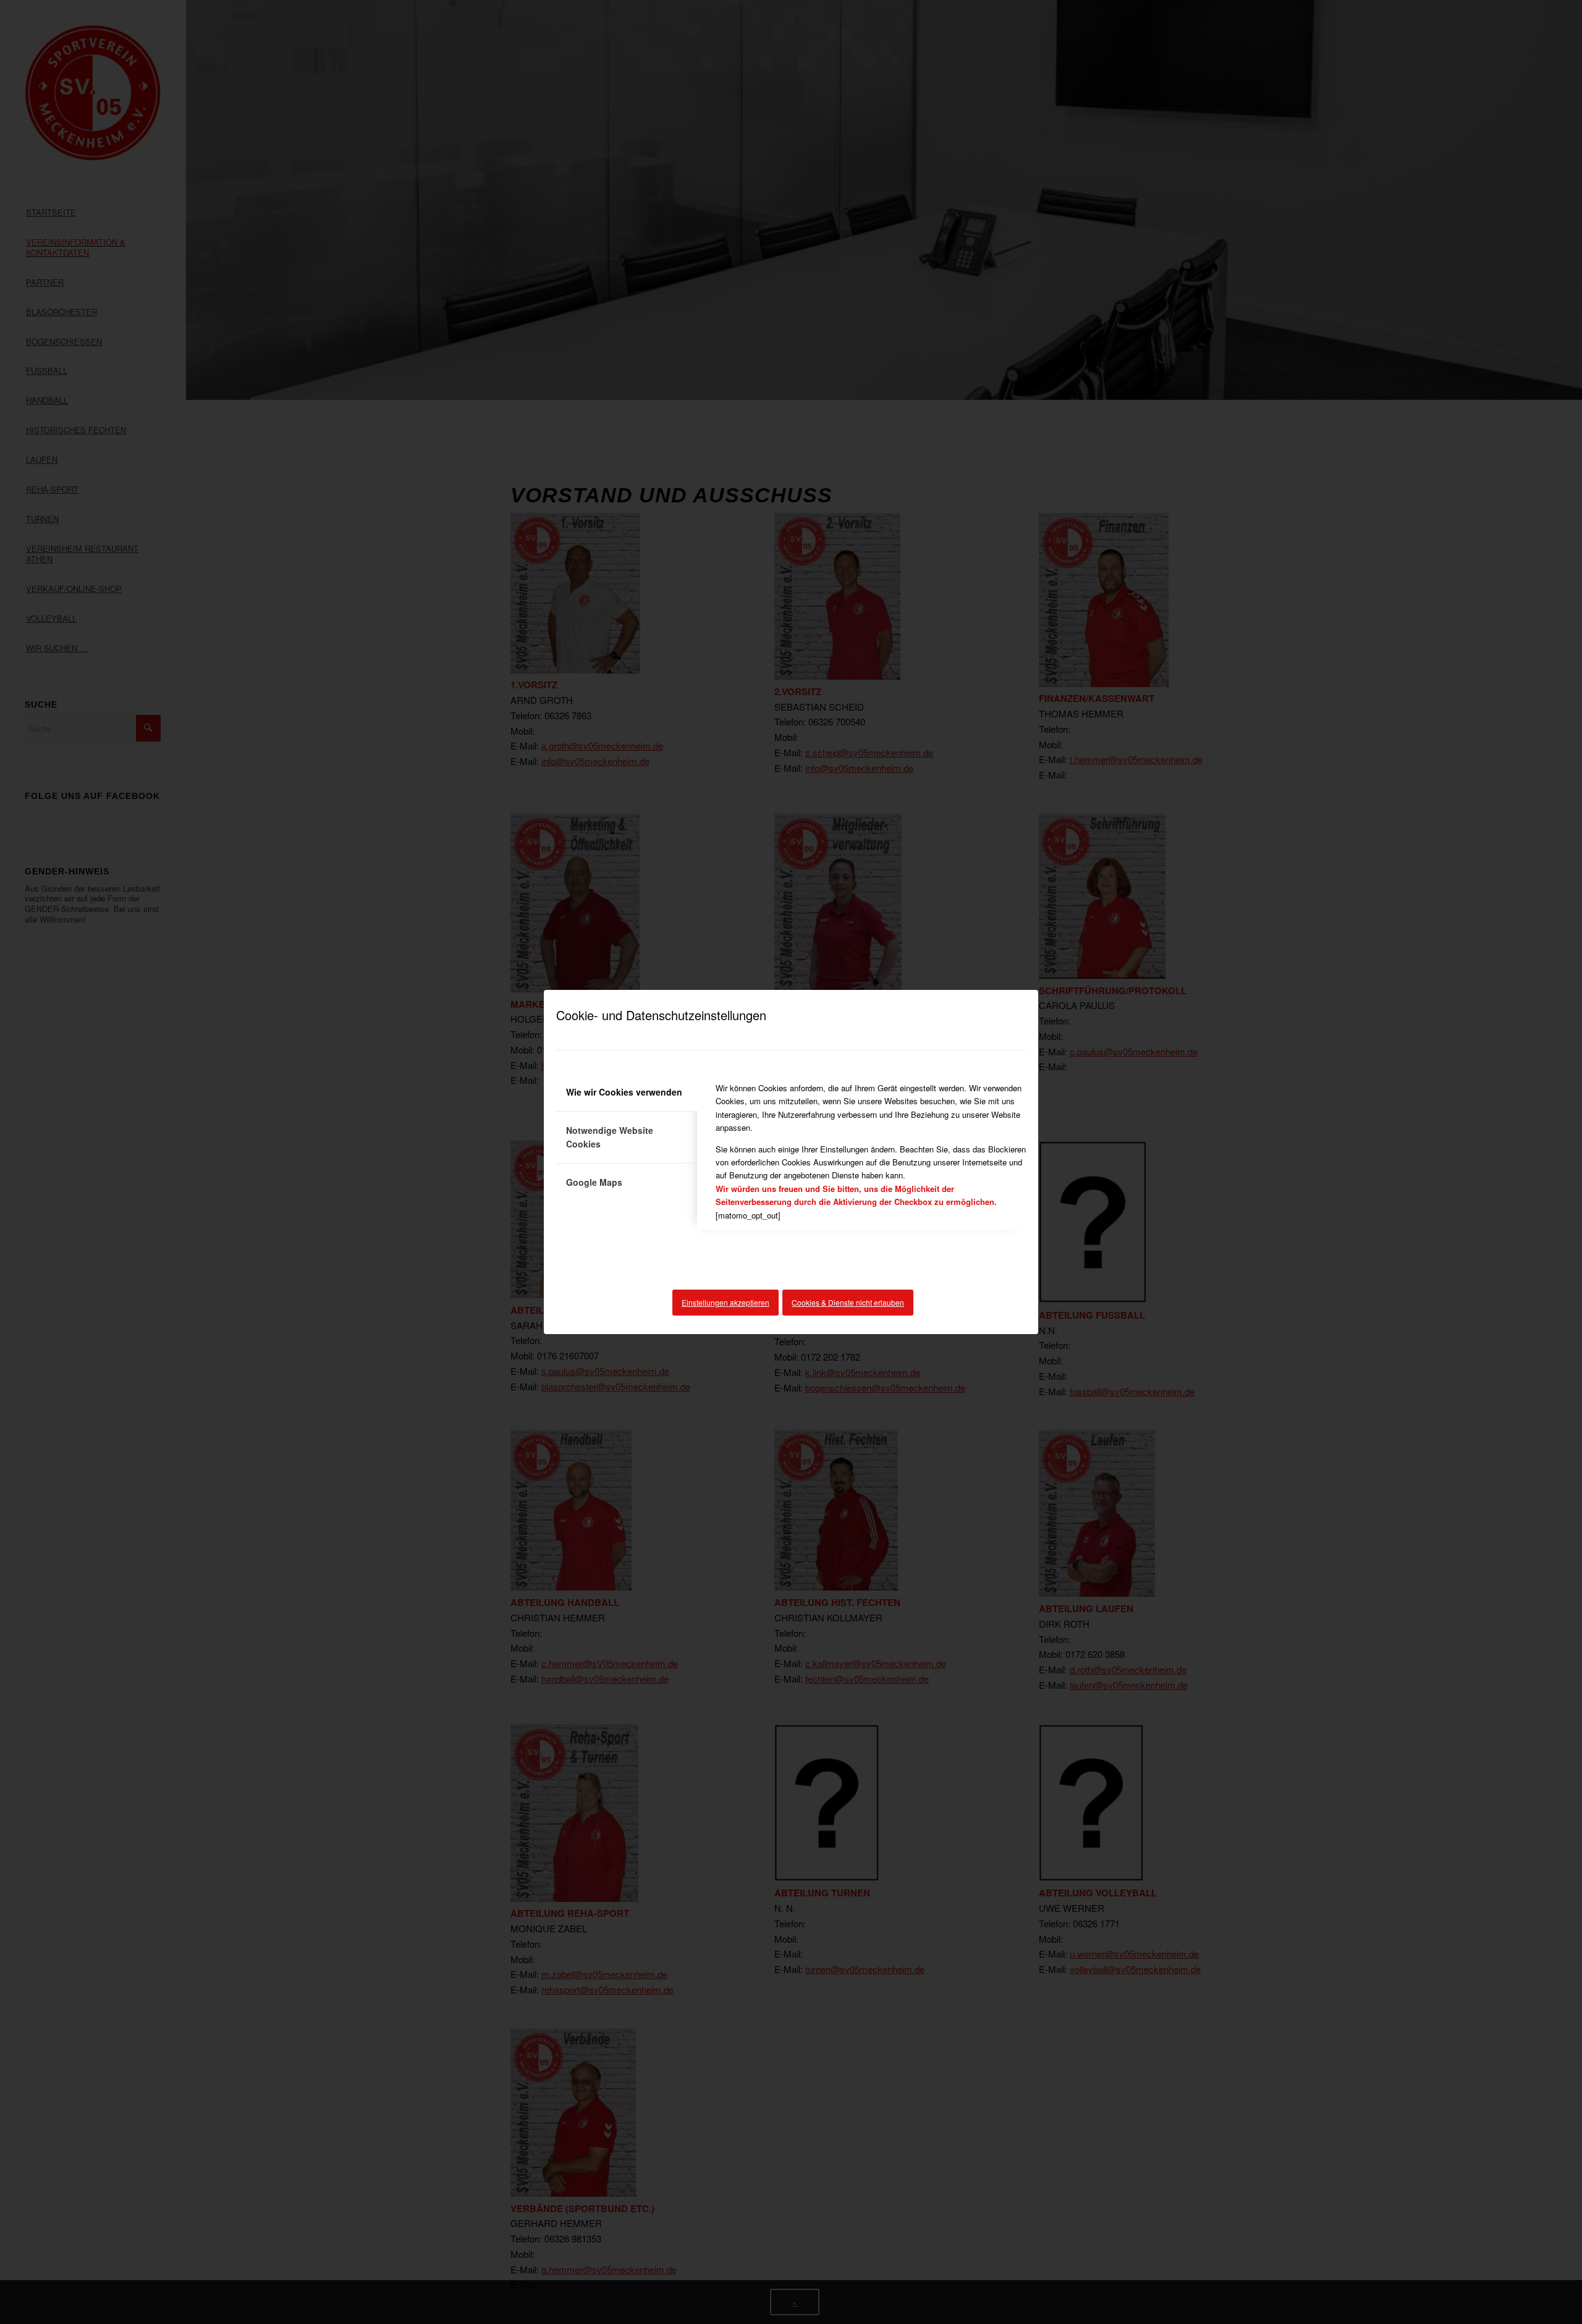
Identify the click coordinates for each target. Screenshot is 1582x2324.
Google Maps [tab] (594, 1182)
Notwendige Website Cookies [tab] (610, 1137)
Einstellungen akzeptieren (725, 1302)
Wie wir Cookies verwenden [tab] (624, 1092)
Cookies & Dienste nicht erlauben (848, 1302)
